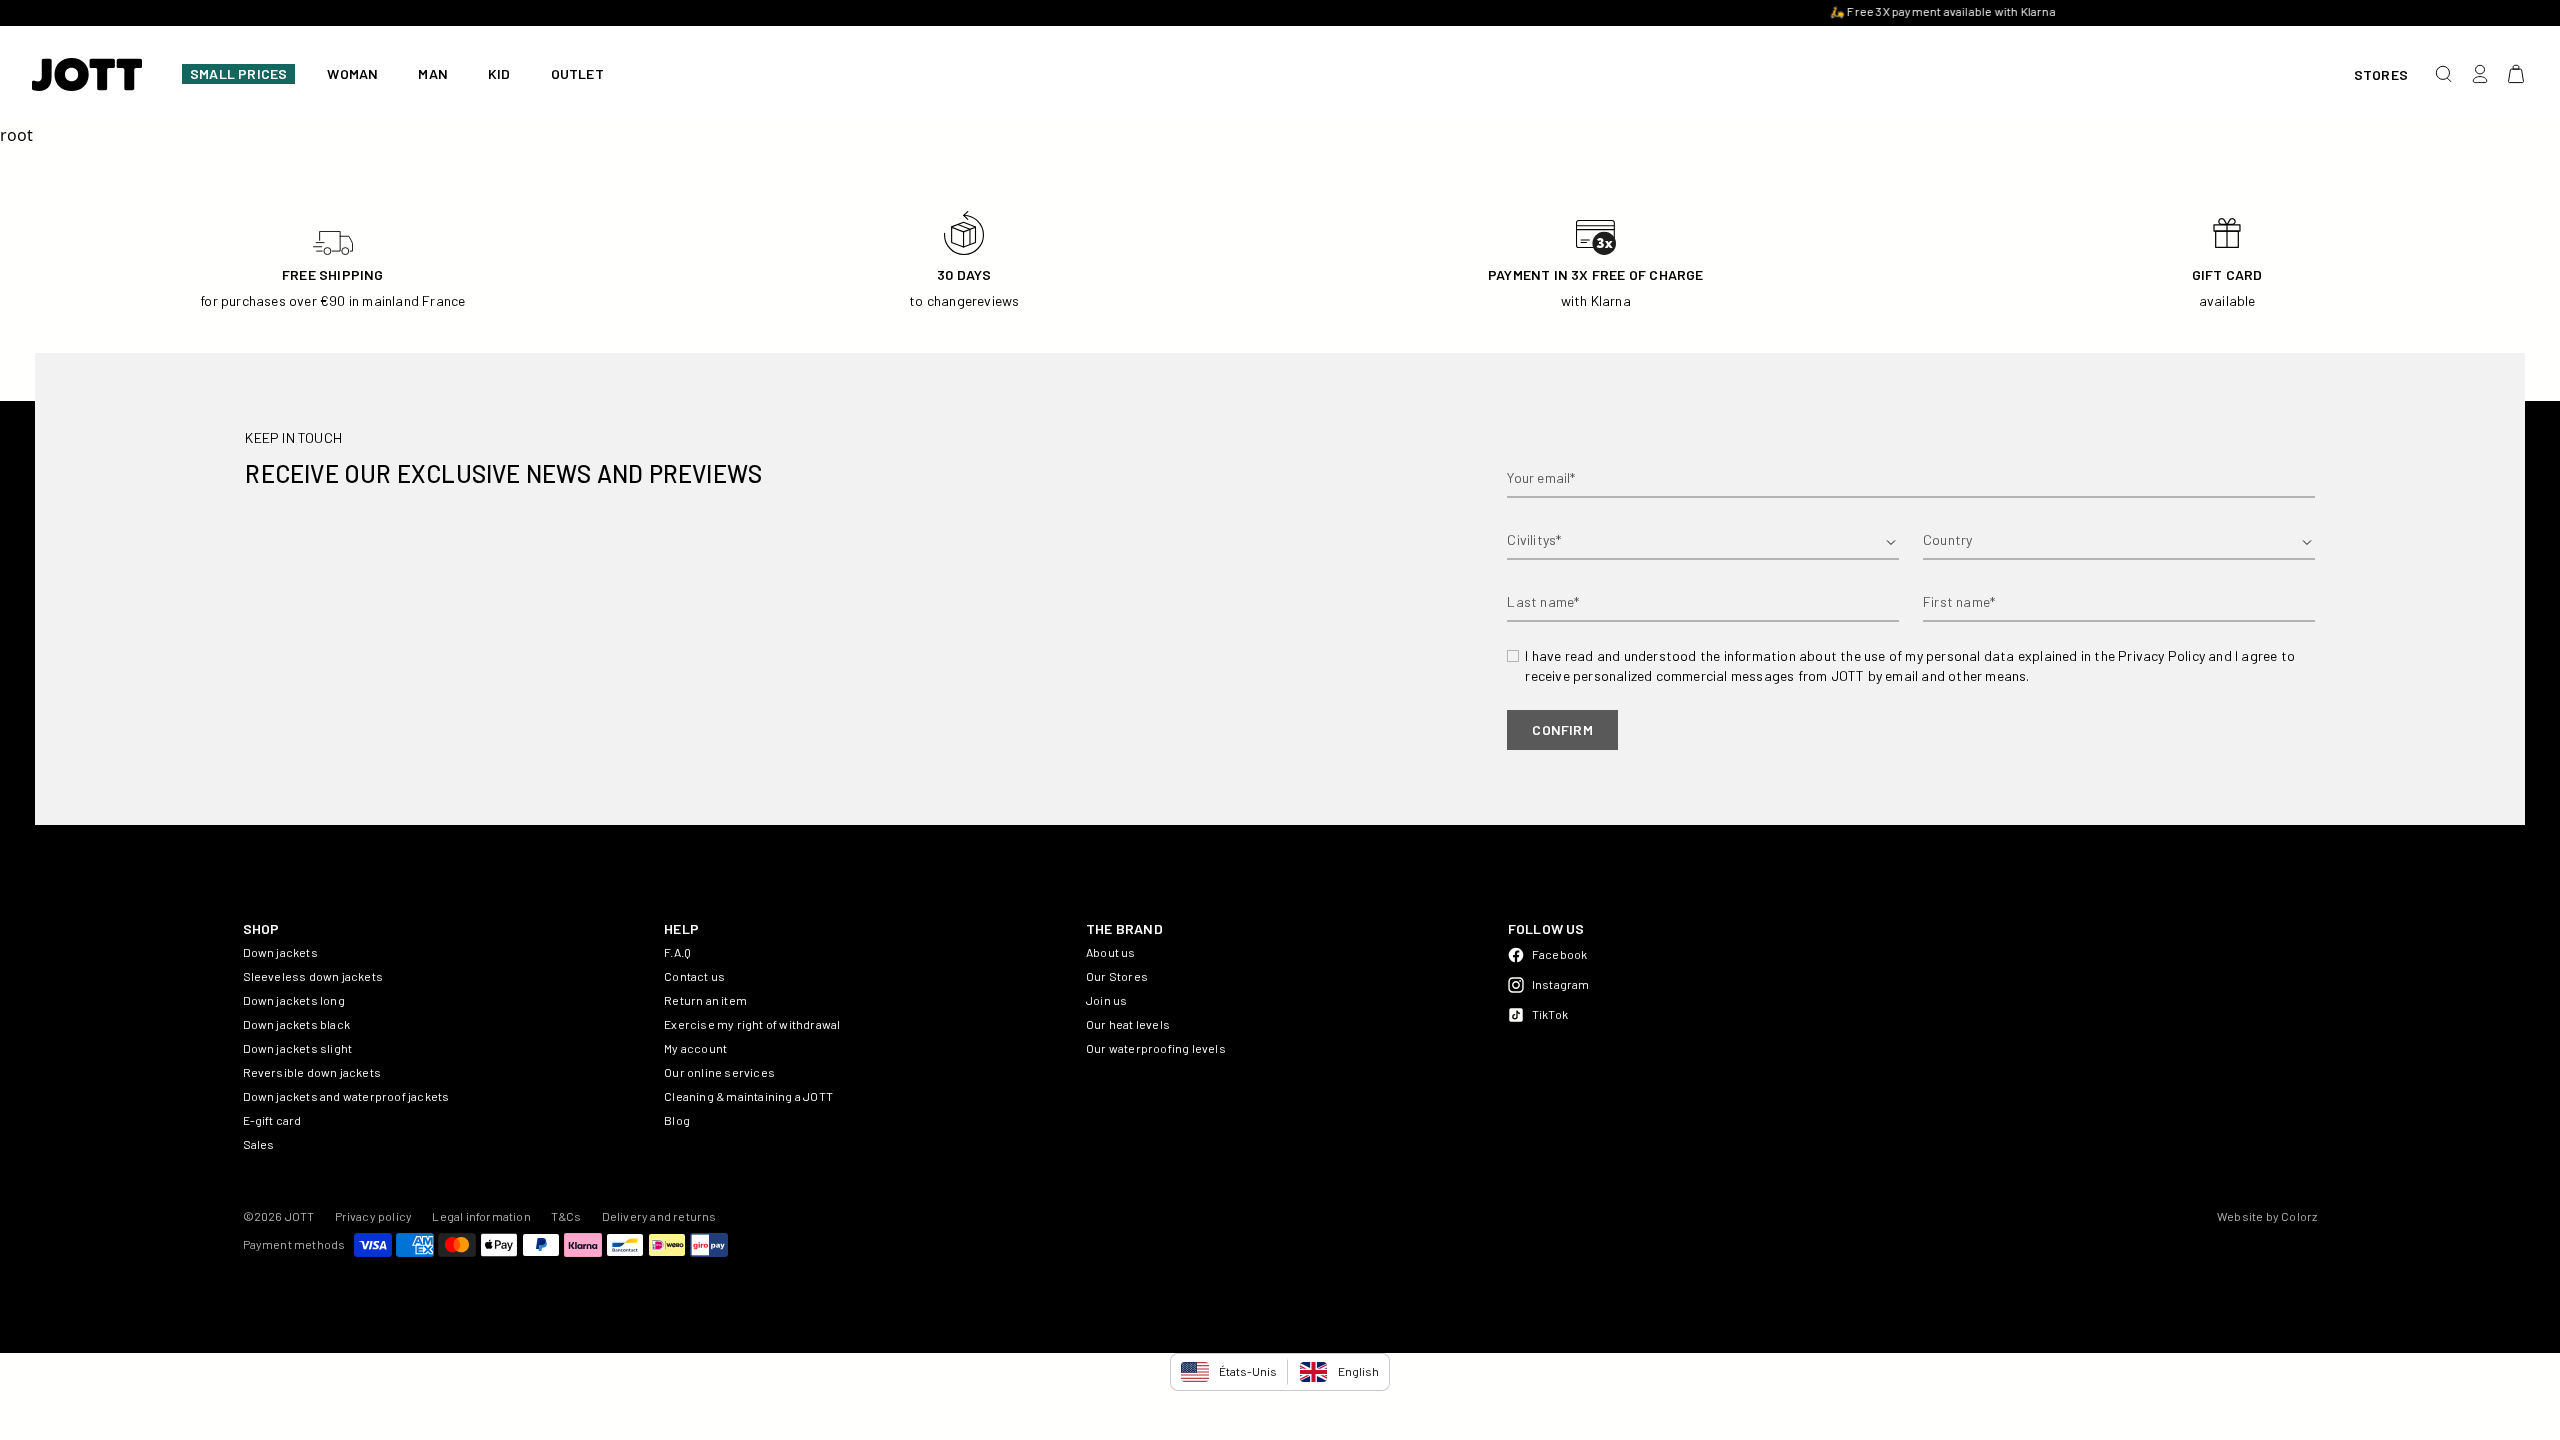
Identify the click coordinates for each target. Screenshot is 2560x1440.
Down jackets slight (298, 1048)
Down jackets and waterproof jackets (346, 1096)
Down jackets (280, 952)
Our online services (719, 1072)
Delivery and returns (659, 1216)
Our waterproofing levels (1156, 1048)
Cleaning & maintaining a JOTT (748, 1096)
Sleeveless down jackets (313, 976)
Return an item (705, 1000)
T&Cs (566, 1216)
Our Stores (1117, 976)
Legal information (481, 1216)
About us (1111, 952)
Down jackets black (297, 1024)
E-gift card (272, 1120)
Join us (1106, 1000)
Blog (677, 1120)
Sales (259, 1144)
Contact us (694, 976)
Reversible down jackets (312, 1072)
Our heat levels (1128, 1024)
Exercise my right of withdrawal (752, 1024)
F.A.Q (677, 952)
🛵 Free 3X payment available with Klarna (1280, 11)
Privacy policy (374, 1216)
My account (695, 1048)
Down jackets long (294, 1000)
